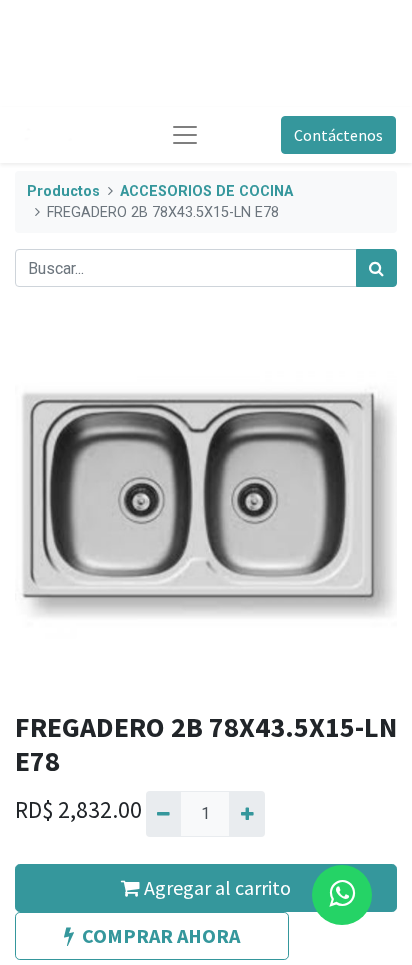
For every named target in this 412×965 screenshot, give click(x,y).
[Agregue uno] (246, 814)
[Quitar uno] (163, 814)
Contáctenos (338, 135)
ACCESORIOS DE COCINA (206, 191)
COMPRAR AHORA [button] (161, 935)
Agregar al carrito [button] (215, 887)
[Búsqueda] (376, 268)
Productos (63, 191)
